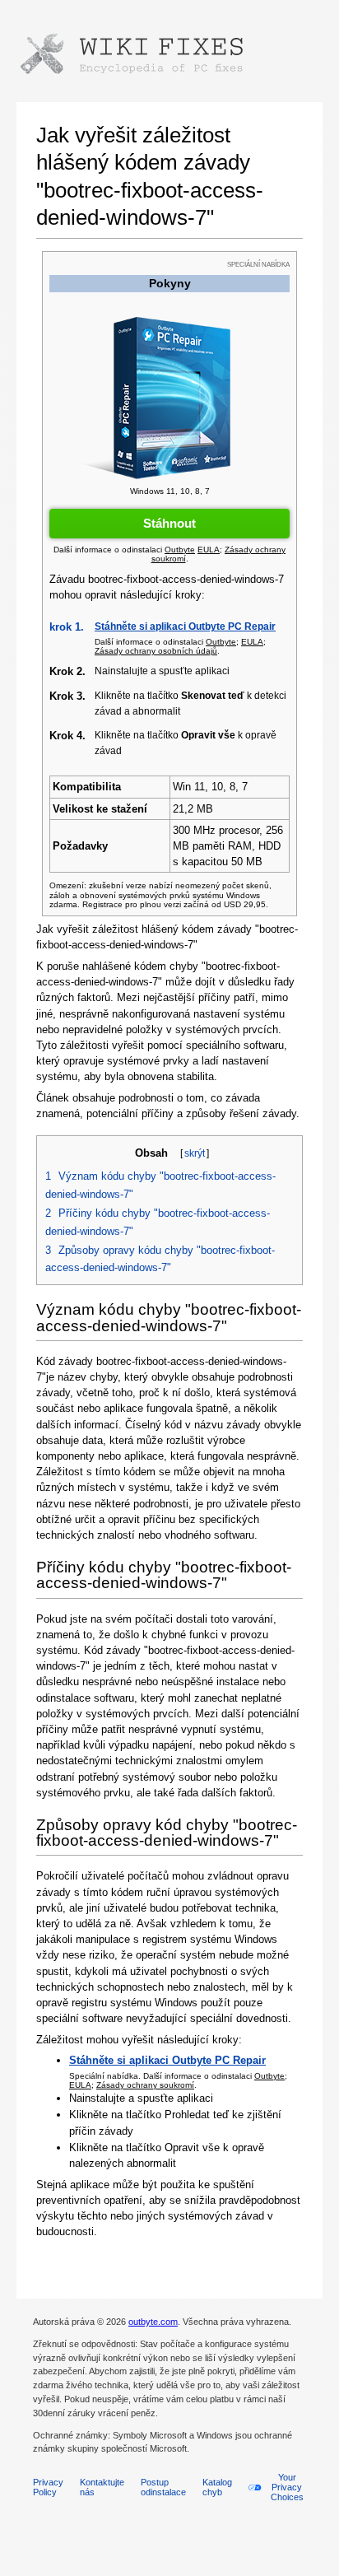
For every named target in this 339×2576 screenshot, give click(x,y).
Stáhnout (169, 523)
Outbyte (269, 2076)
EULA (80, 2085)
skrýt (195, 1153)
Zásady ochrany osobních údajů (156, 651)
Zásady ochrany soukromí (145, 2085)
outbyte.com (153, 2322)
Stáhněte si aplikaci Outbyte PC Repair (185, 627)
